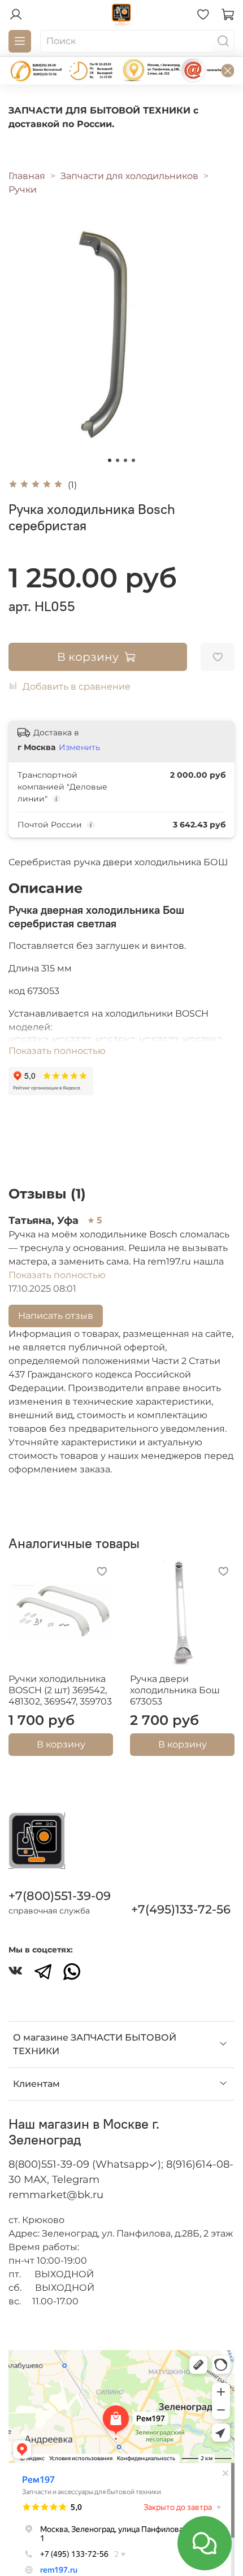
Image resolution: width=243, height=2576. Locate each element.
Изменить (79, 747)
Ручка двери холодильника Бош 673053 (175, 1690)
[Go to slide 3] (125, 460)
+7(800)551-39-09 (60, 1896)
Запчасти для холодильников (129, 176)
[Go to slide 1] (110, 460)
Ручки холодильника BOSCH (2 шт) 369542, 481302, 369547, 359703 (60, 1690)
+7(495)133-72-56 (181, 1909)
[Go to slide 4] (133, 460)
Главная (27, 176)
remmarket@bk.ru (56, 2195)
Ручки (23, 189)
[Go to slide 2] (118, 460)
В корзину (61, 1744)
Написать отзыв (56, 1316)
